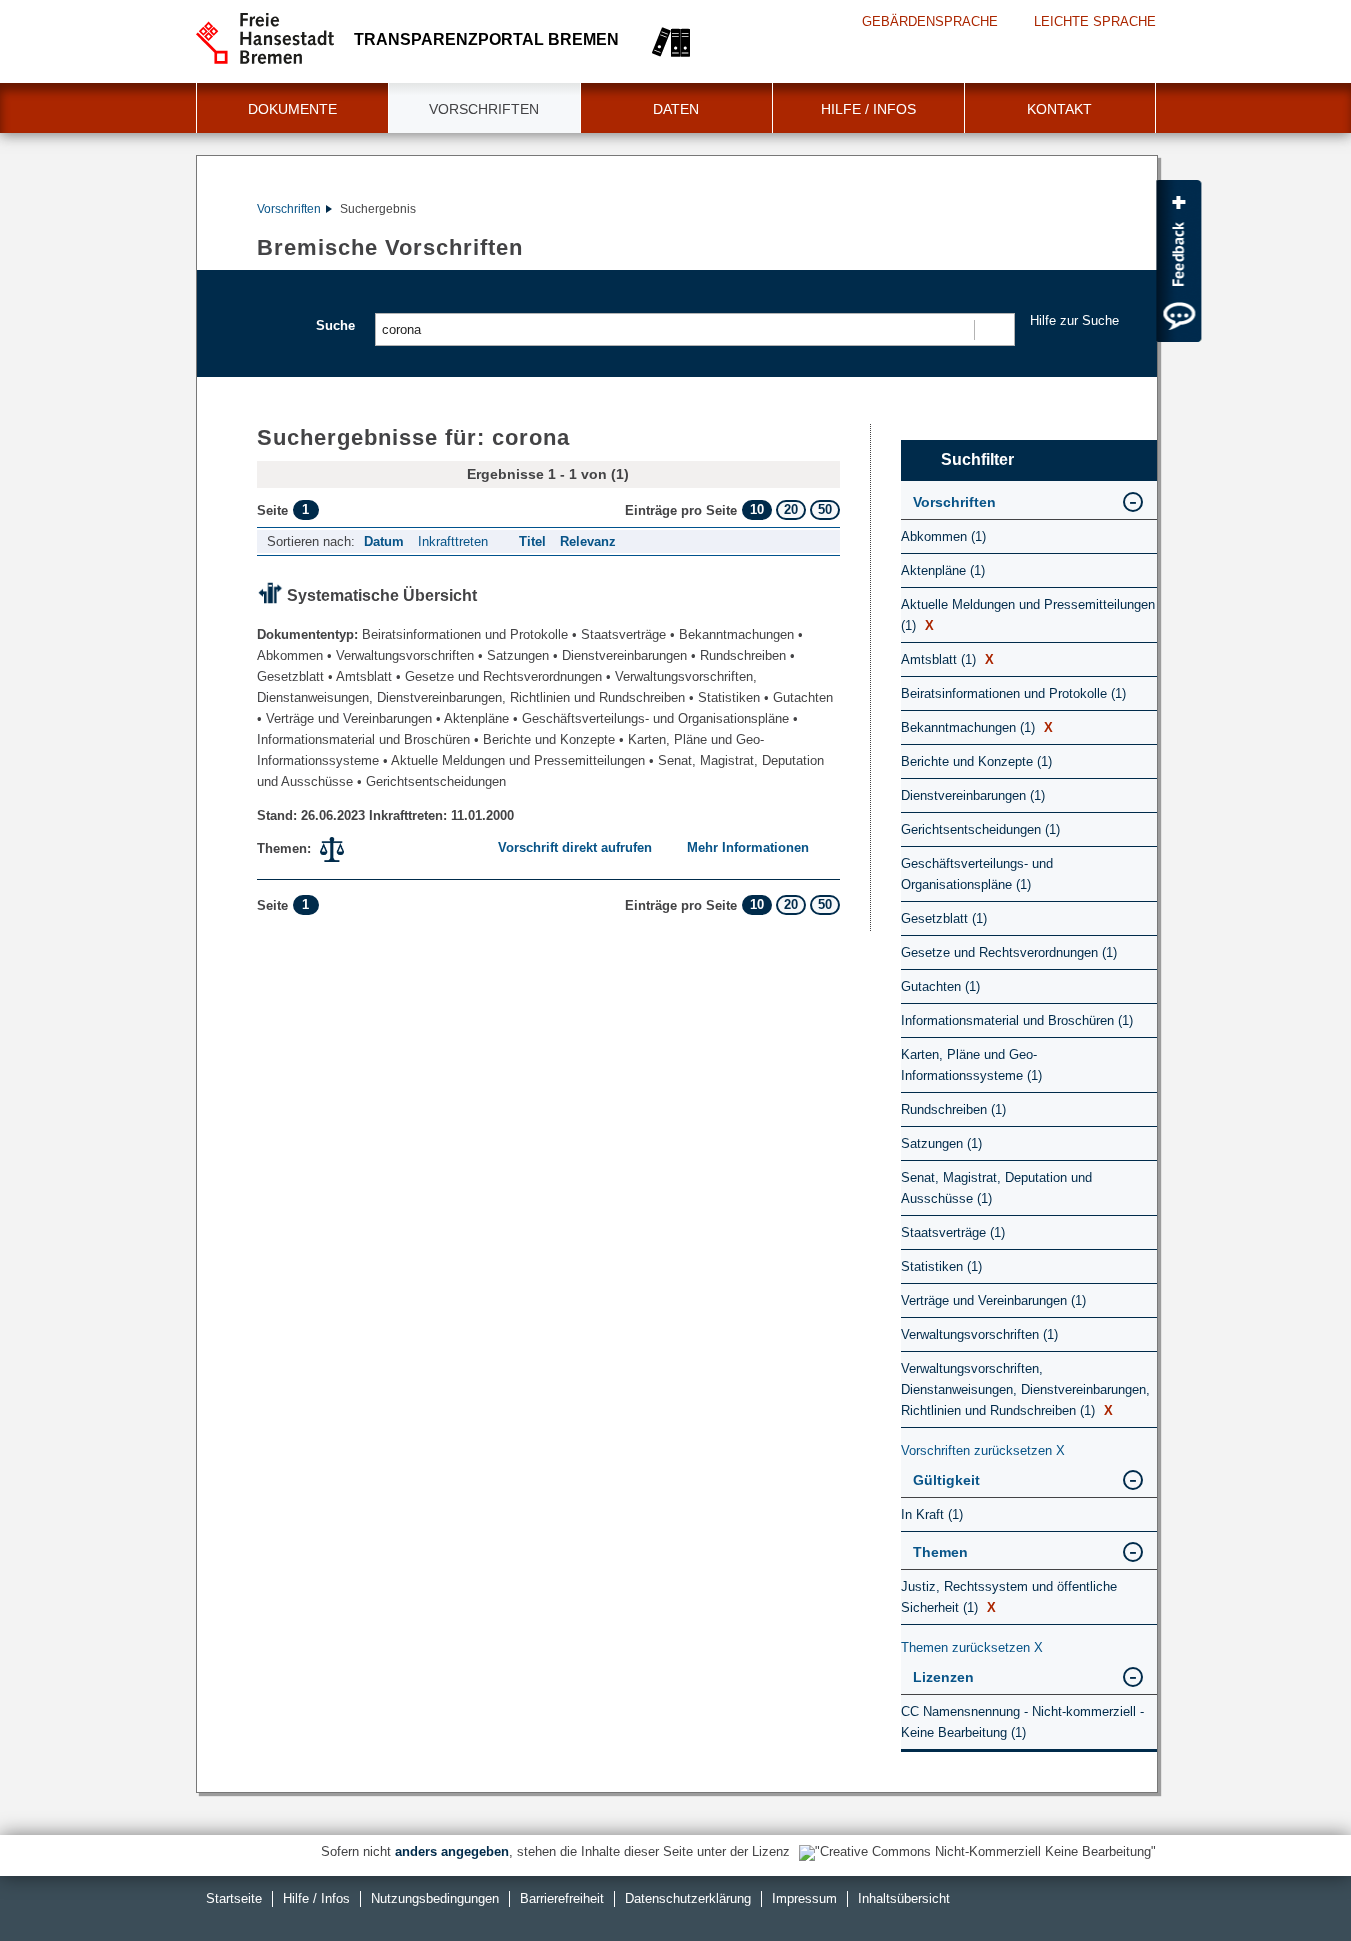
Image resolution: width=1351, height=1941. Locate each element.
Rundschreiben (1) (953, 1109)
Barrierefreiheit (562, 1898)
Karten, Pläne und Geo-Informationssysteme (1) (971, 1065)
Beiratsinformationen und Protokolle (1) (1013, 693)
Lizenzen (943, 1677)
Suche (335, 325)
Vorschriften (484, 109)
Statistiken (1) (941, 1266)
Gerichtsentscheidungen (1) (980, 829)
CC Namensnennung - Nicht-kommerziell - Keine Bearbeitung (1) (1022, 1722)
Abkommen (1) (943, 536)
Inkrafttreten (453, 541)
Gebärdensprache (930, 21)
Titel (532, 541)
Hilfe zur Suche (1074, 320)
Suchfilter (977, 459)
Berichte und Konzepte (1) (976, 761)
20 (791, 509)
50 (825, 509)
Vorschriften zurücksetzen (983, 1450)
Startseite (234, 1898)
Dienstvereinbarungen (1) (973, 795)
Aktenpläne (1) (943, 570)
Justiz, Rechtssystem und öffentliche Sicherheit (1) (1009, 1597)
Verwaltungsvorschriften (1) (979, 1334)
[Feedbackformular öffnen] (1178, 261)
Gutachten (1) (940, 986)
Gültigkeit (946, 1480)
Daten (676, 109)
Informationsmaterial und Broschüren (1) (1017, 1020)
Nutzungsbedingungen (435, 1898)
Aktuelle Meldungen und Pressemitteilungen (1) (1028, 615)
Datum (384, 541)
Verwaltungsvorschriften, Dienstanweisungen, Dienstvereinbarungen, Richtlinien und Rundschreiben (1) (1025, 1389)
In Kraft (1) (932, 1514)
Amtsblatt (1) (947, 659)
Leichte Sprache (1095, 21)
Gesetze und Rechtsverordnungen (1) (1009, 952)
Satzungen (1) (941, 1143)
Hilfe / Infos (868, 109)
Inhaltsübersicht (904, 1898)
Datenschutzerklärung (688, 1898)
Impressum (804, 1898)
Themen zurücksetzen (972, 1647)
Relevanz (588, 541)
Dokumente (292, 109)
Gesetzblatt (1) (944, 918)
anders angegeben (452, 1851)
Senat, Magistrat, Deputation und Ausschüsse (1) (996, 1188)
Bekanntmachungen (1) (977, 727)
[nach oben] (1289, 1879)
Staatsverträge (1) (953, 1232)
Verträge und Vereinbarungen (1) (993, 1300)
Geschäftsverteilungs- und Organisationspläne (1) (977, 874)
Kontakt (1059, 109)
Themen (940, 1552)
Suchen (993, 329)
